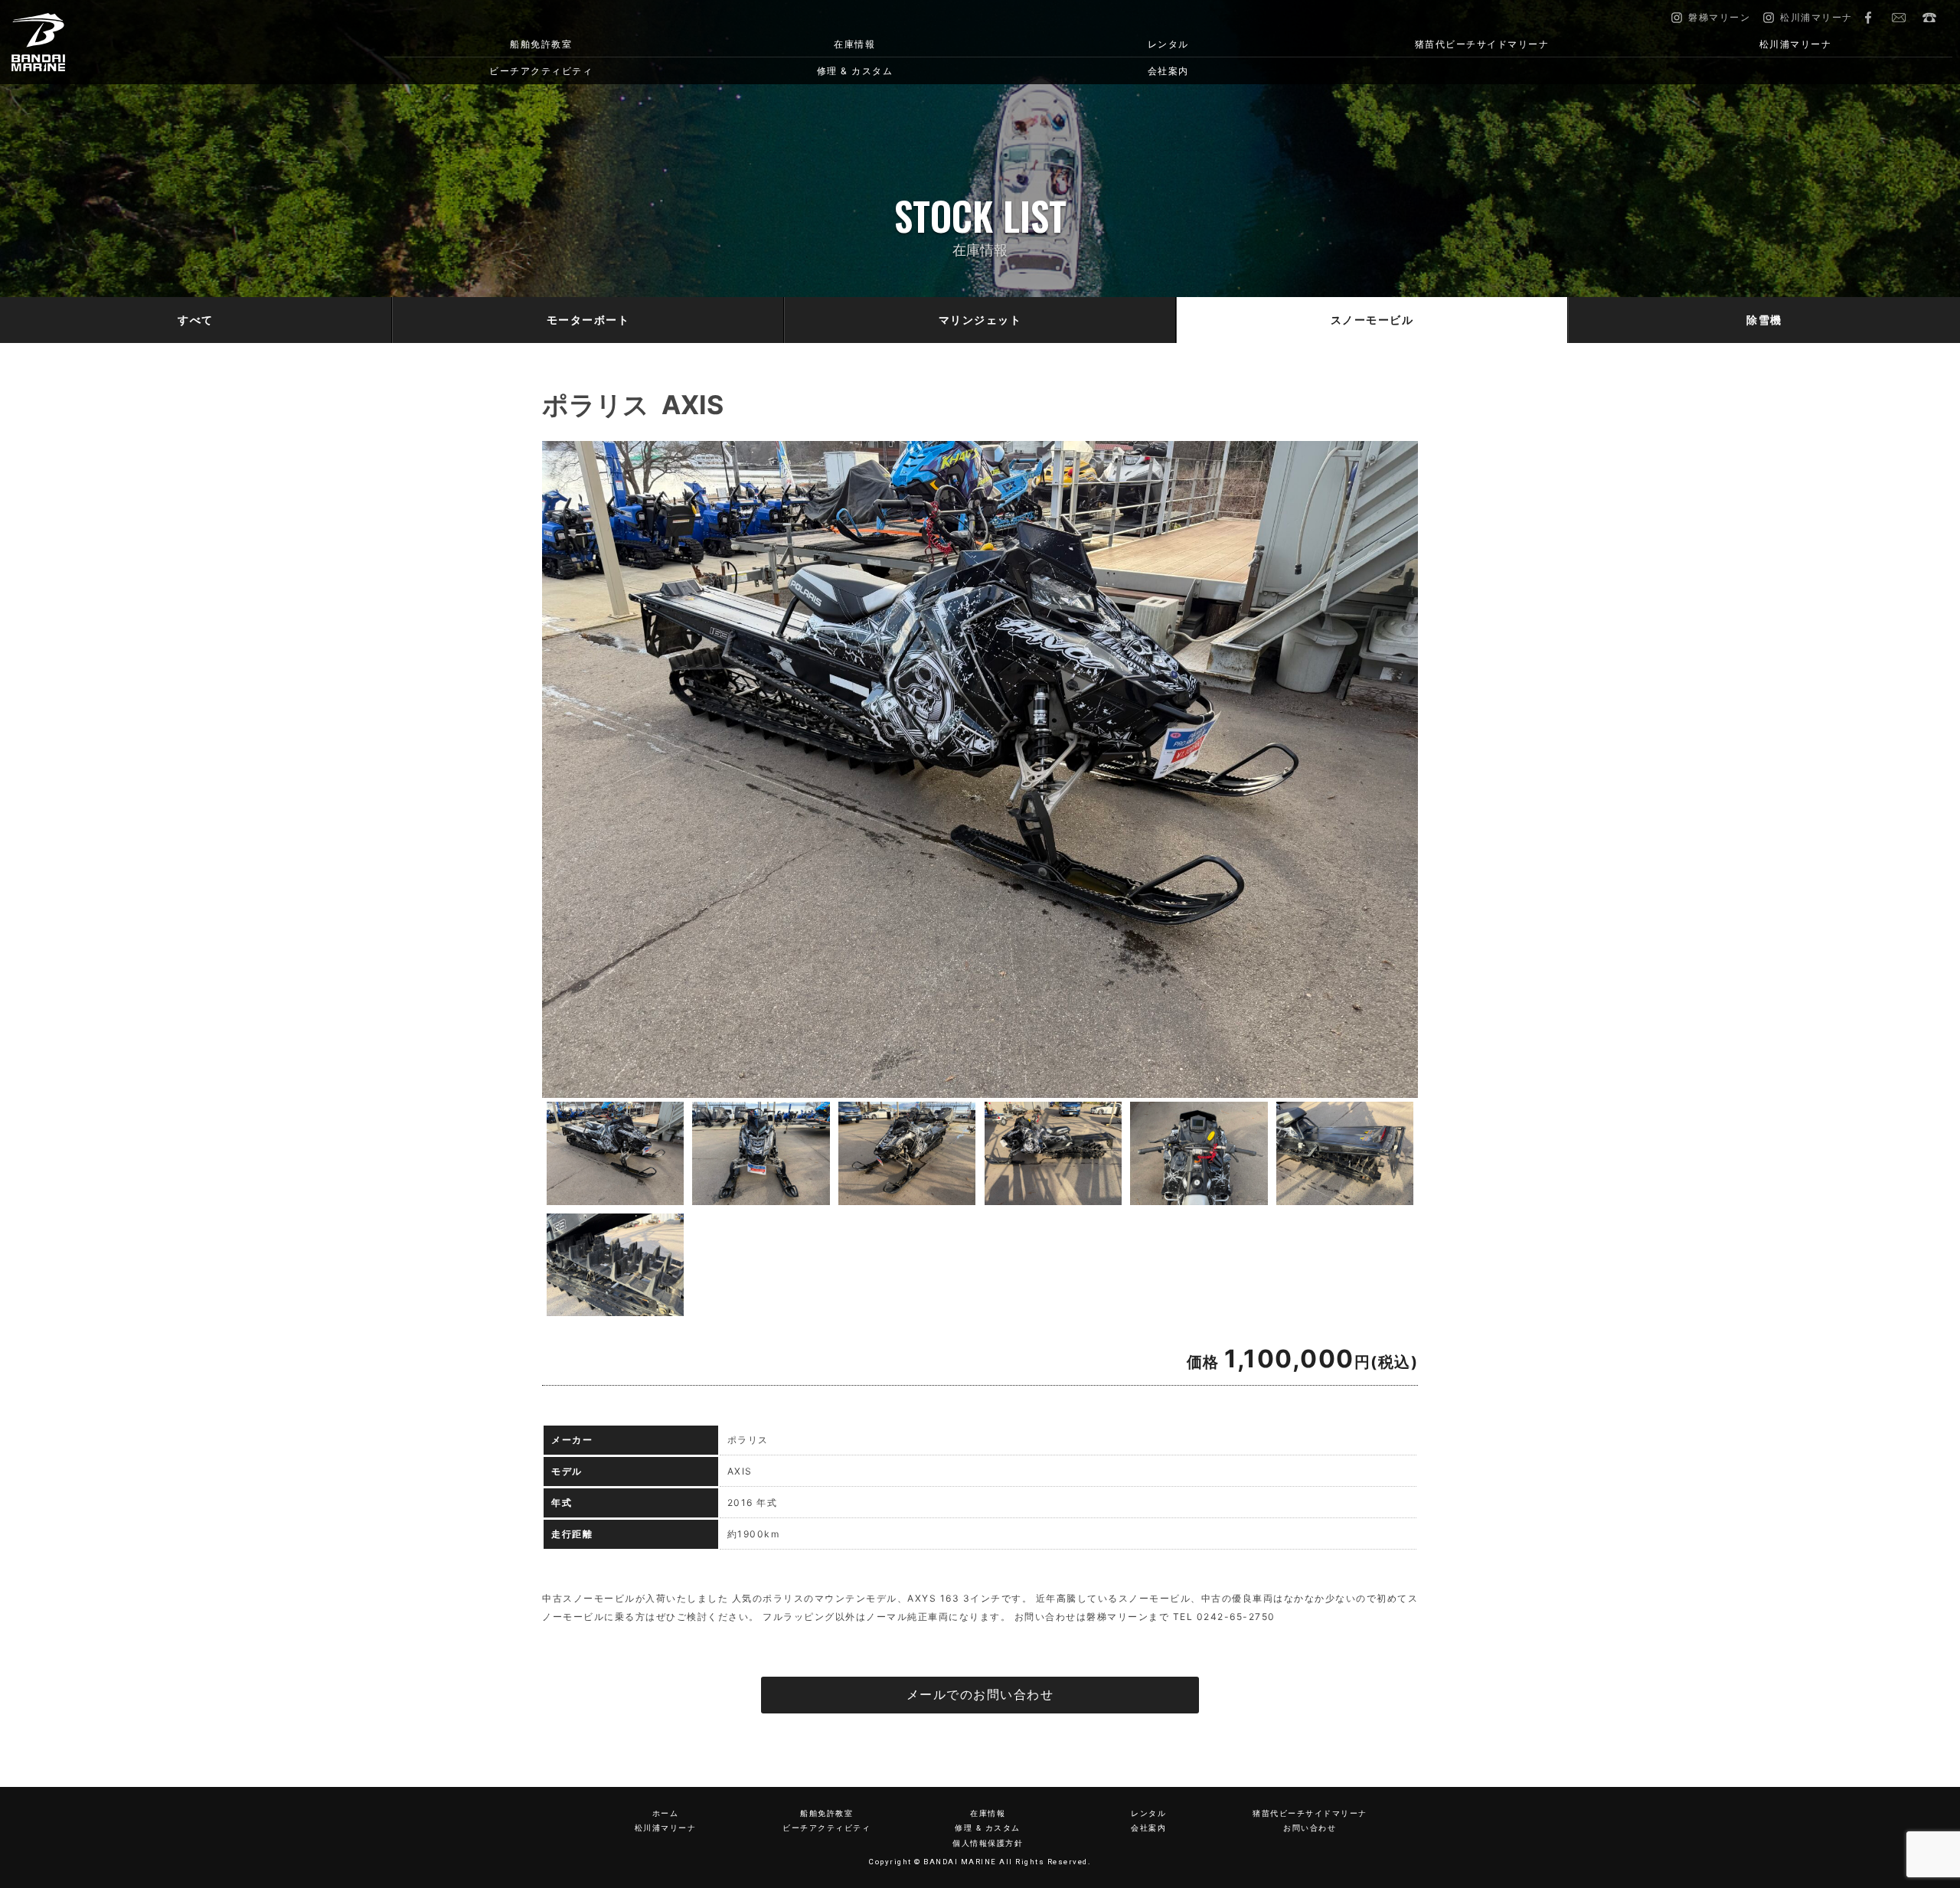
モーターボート (588, 320)
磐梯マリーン (155, 42)
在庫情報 (854, 44)
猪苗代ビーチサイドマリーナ (1482, 44)
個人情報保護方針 (988, 1843)
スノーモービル (1372, 320)
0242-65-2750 (1929, 18)
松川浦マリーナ (1796, 44)
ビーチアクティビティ (541, 71)
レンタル (1168, 44)
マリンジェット (980, 320)
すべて (196, 320)
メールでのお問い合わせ (980, 1695)
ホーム (666, 1813)
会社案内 (1168, 71)
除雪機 (1764, 320)
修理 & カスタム (855, 71)
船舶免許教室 (541, 44)
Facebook (1868, 18)
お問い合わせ (1899, 18)
